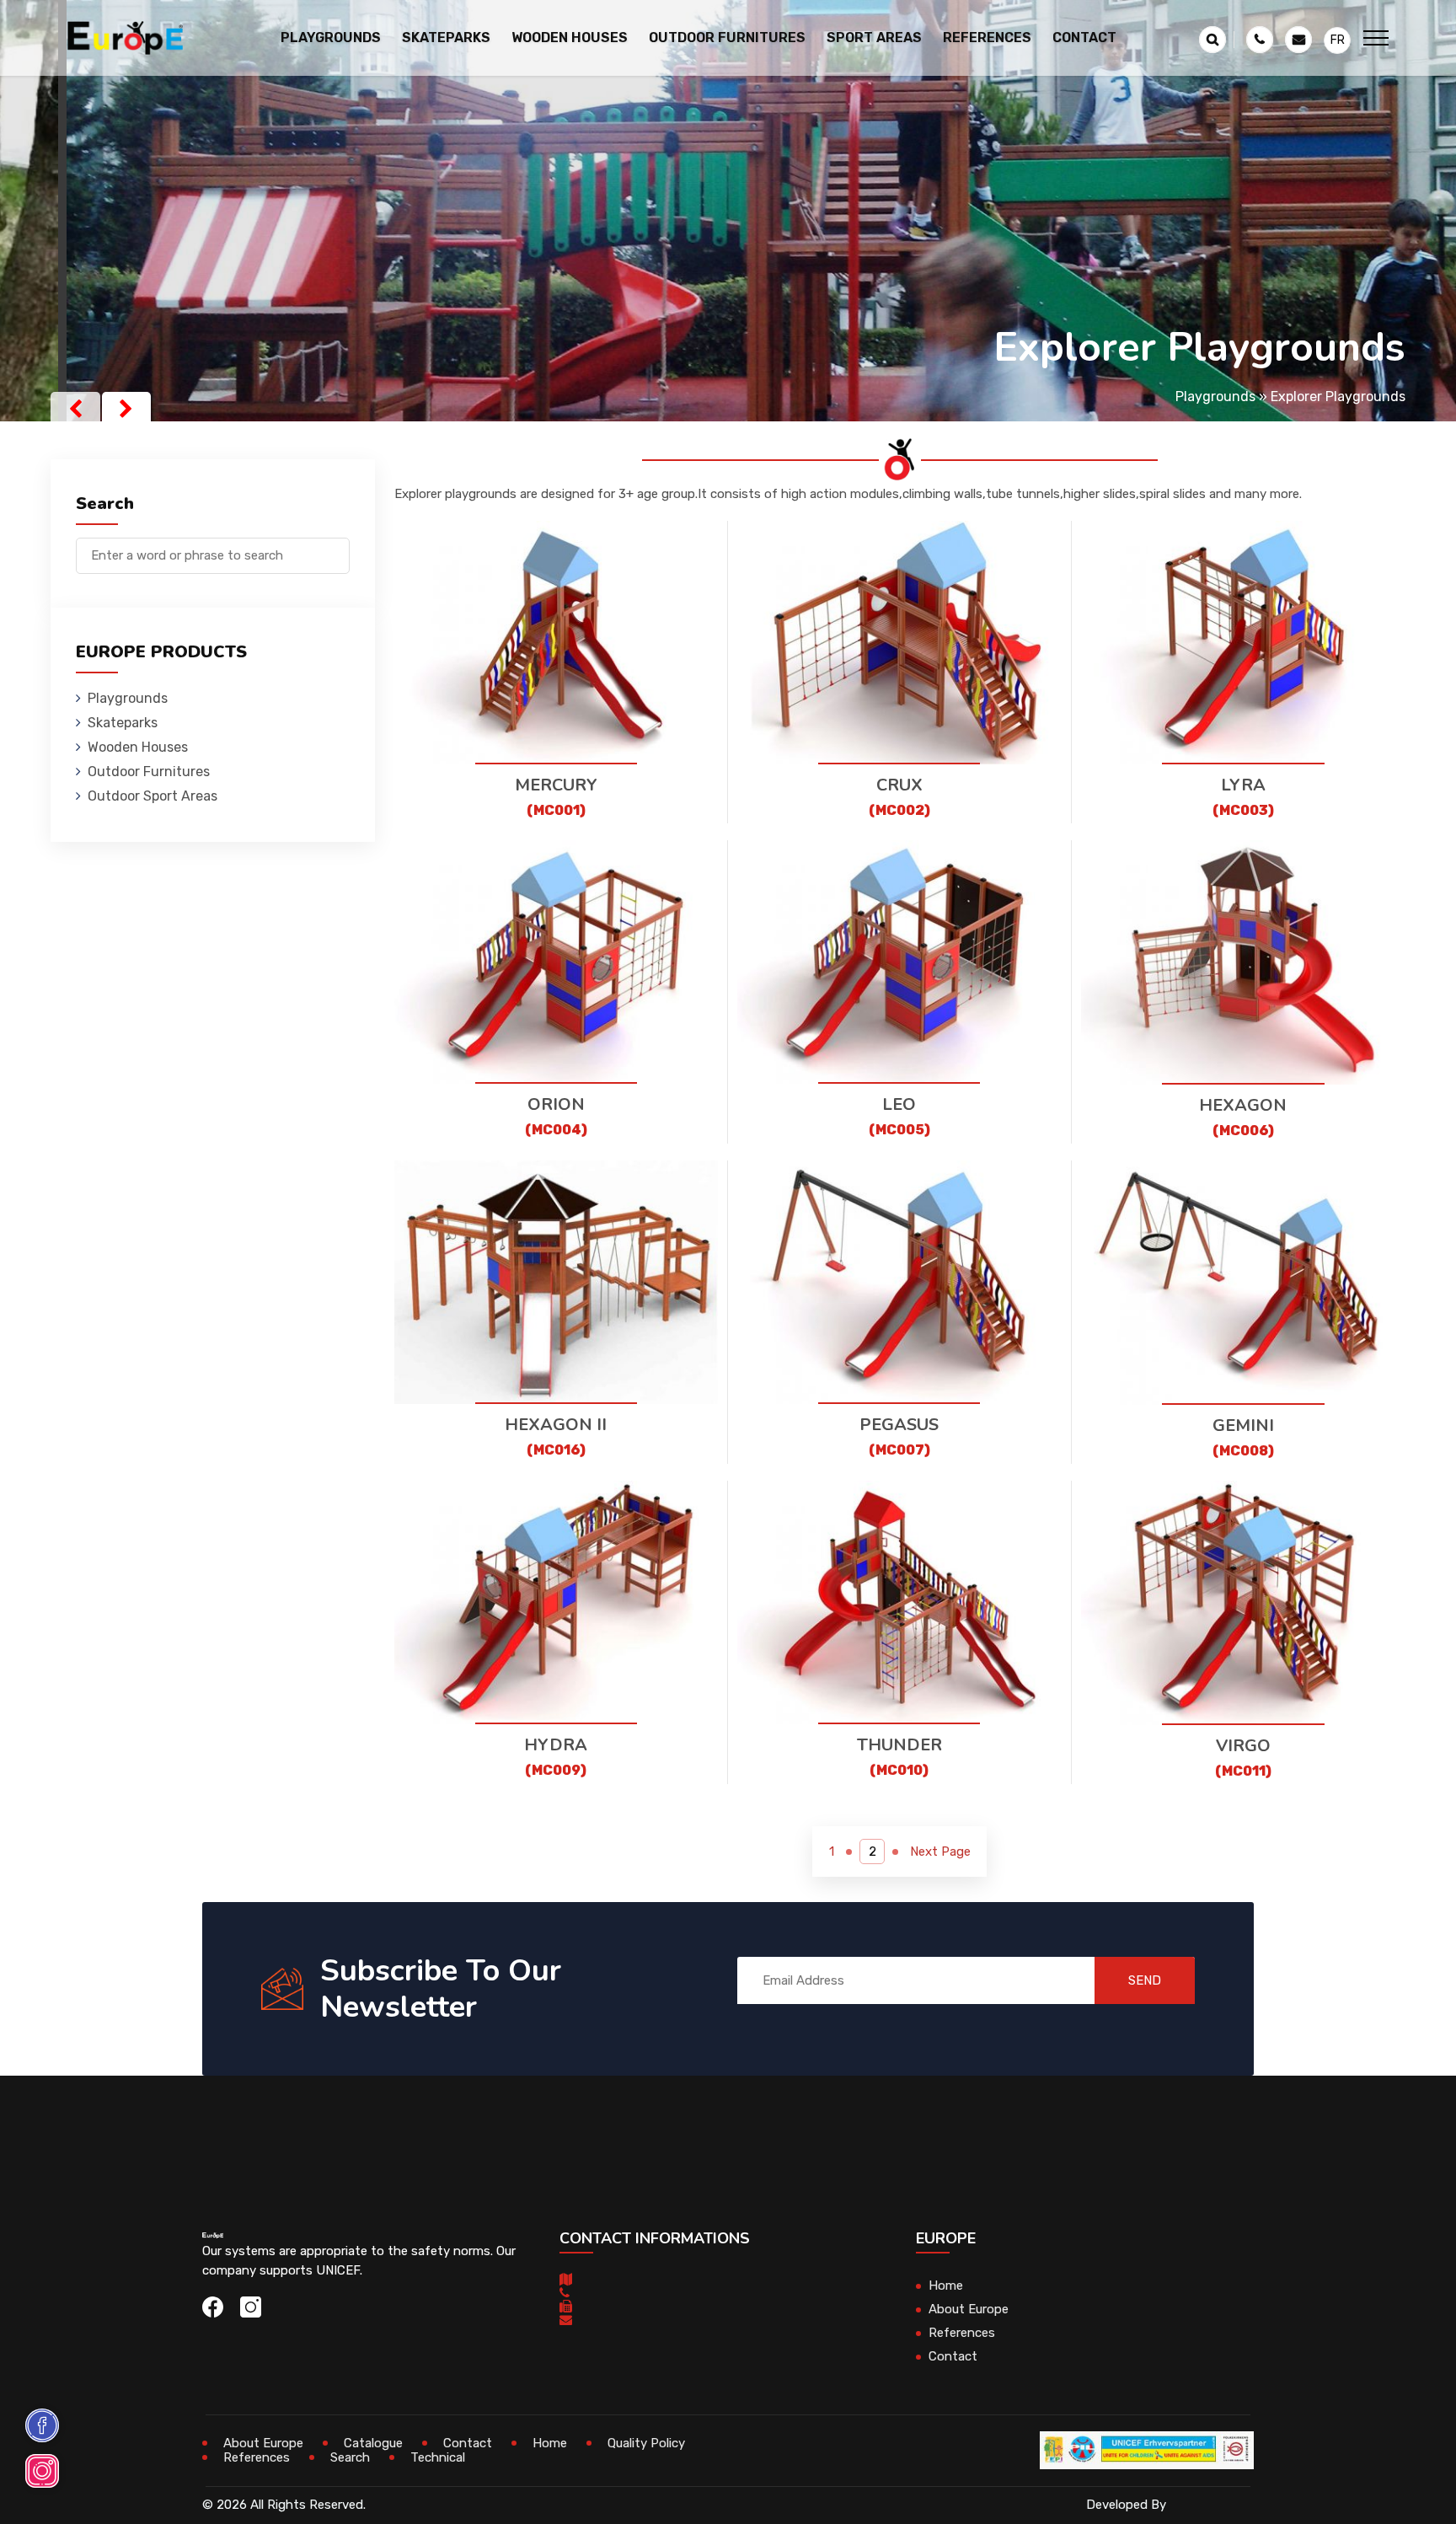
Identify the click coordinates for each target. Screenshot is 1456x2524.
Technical (438, 2457)
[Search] (337, 547)
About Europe (969, 2309)
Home (946, 2286)
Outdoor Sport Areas (153, 796)
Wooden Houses (138, 747)
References (987, 38)
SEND (1145, 1980)
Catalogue (373, 2443)
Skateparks (123, 723)
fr (1338, 40)
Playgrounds (1215, 397)
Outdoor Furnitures (149, 772)
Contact (1084, 38)
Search (350, 2457)
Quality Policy (646, 2443)
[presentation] (75, 409)
